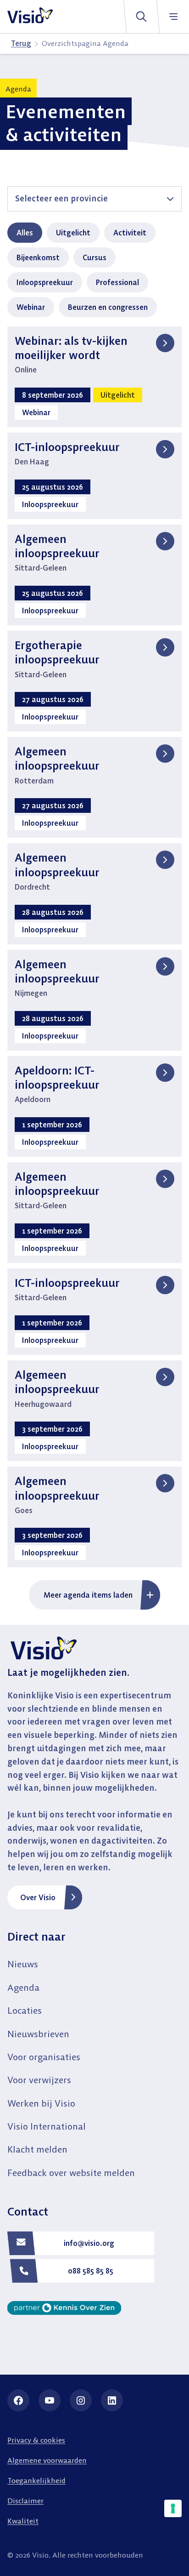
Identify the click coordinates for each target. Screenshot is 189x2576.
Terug (21, 43)
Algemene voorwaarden (47, 2460)
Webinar (31, 307)
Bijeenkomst (38, 257)
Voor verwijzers (39, 2080)
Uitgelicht (73, 233)
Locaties (25, 2010)
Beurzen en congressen (108, 307)
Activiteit (130, 233)
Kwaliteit (23, 2521)
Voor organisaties (44, 2057)
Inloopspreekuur (45, 282)
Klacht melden (37, 2149)
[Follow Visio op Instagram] (81, 2400)
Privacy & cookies (36, 2440)
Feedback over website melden (71, 2173)
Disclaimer (25, 2501)
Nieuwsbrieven (38, 2034)
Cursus (94, 257)
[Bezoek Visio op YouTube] (50, 2400)
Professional (117, 282)
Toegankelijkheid (36, 2480)
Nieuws (23, 1964)
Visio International (47, 2126)
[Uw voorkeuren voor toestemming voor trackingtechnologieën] (173, 2508)
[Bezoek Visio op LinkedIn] (112, 2400)
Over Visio (38, 1897)
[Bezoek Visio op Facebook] (18, 2400)
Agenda (23, 1987)
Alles (25, 233)
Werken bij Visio (41, 2103)
